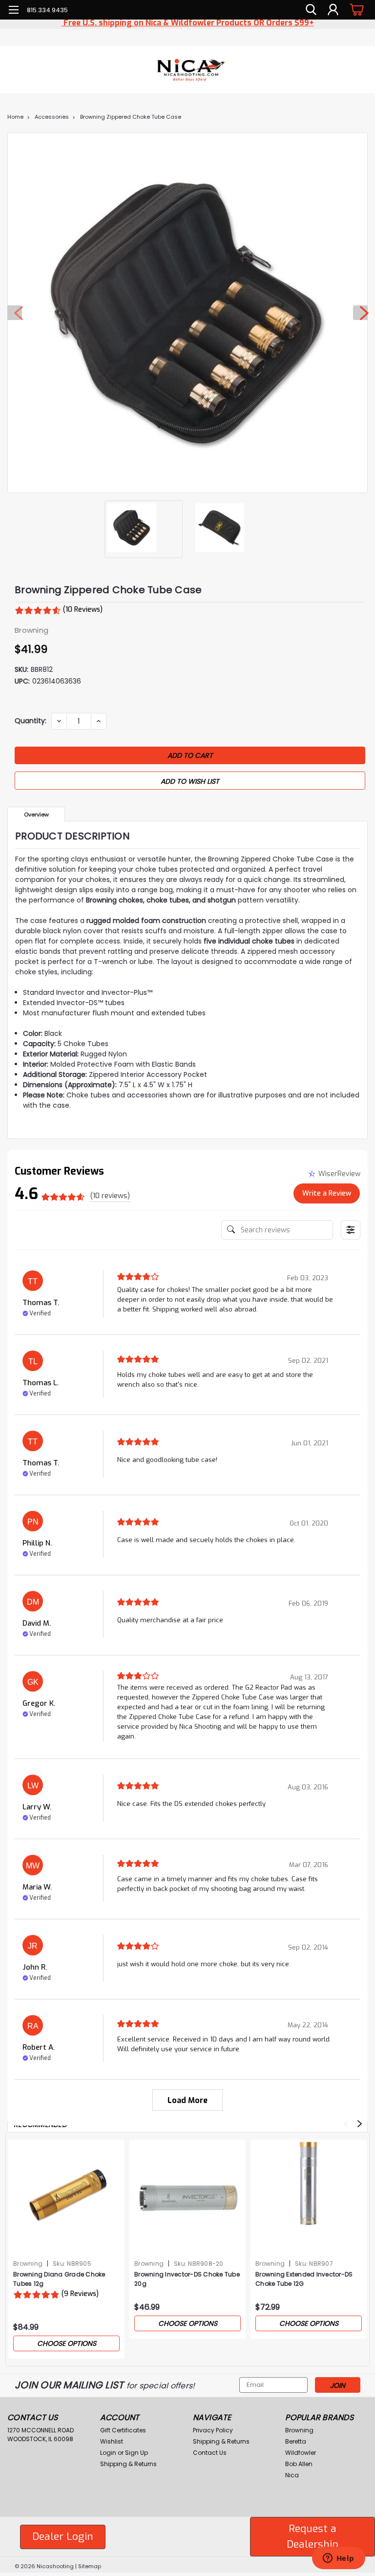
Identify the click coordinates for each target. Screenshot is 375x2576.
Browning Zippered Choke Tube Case (131, 117)
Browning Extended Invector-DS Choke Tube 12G (304, 2279)
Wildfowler (301, 2453)
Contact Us (210, 2453)
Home (15, 117)
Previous (15, 313)
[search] (311, 10)
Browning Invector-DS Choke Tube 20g (187, 2279)
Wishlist (112, 2441)
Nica (292, 2475)
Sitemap (90, 2566)
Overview (36, 815)
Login (108, 2453)
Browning (28, 2264)
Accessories (52, 117)
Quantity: (31, 721)
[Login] (333, 10)
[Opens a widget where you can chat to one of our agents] (338, 2559)
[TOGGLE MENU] (13, 11)
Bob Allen (299, 2464)
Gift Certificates (123, 2430)
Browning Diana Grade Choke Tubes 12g (59, 2279)
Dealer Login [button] (63, 2536)
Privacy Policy (213, 2430)
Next (360, 313)
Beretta (296, 2441)
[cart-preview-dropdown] (355, 10)
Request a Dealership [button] (312, 2536)
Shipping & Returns (128, 2464)
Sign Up (136, 2453)
